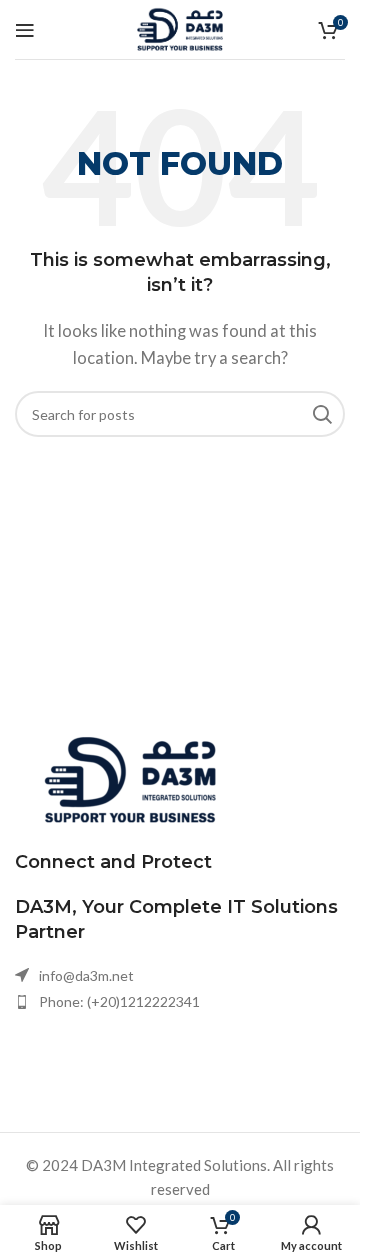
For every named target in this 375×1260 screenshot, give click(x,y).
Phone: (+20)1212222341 (119, 1001)
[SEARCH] (322, 414)
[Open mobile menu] (25, 30)
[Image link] (130, 778)
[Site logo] (180, 27)
